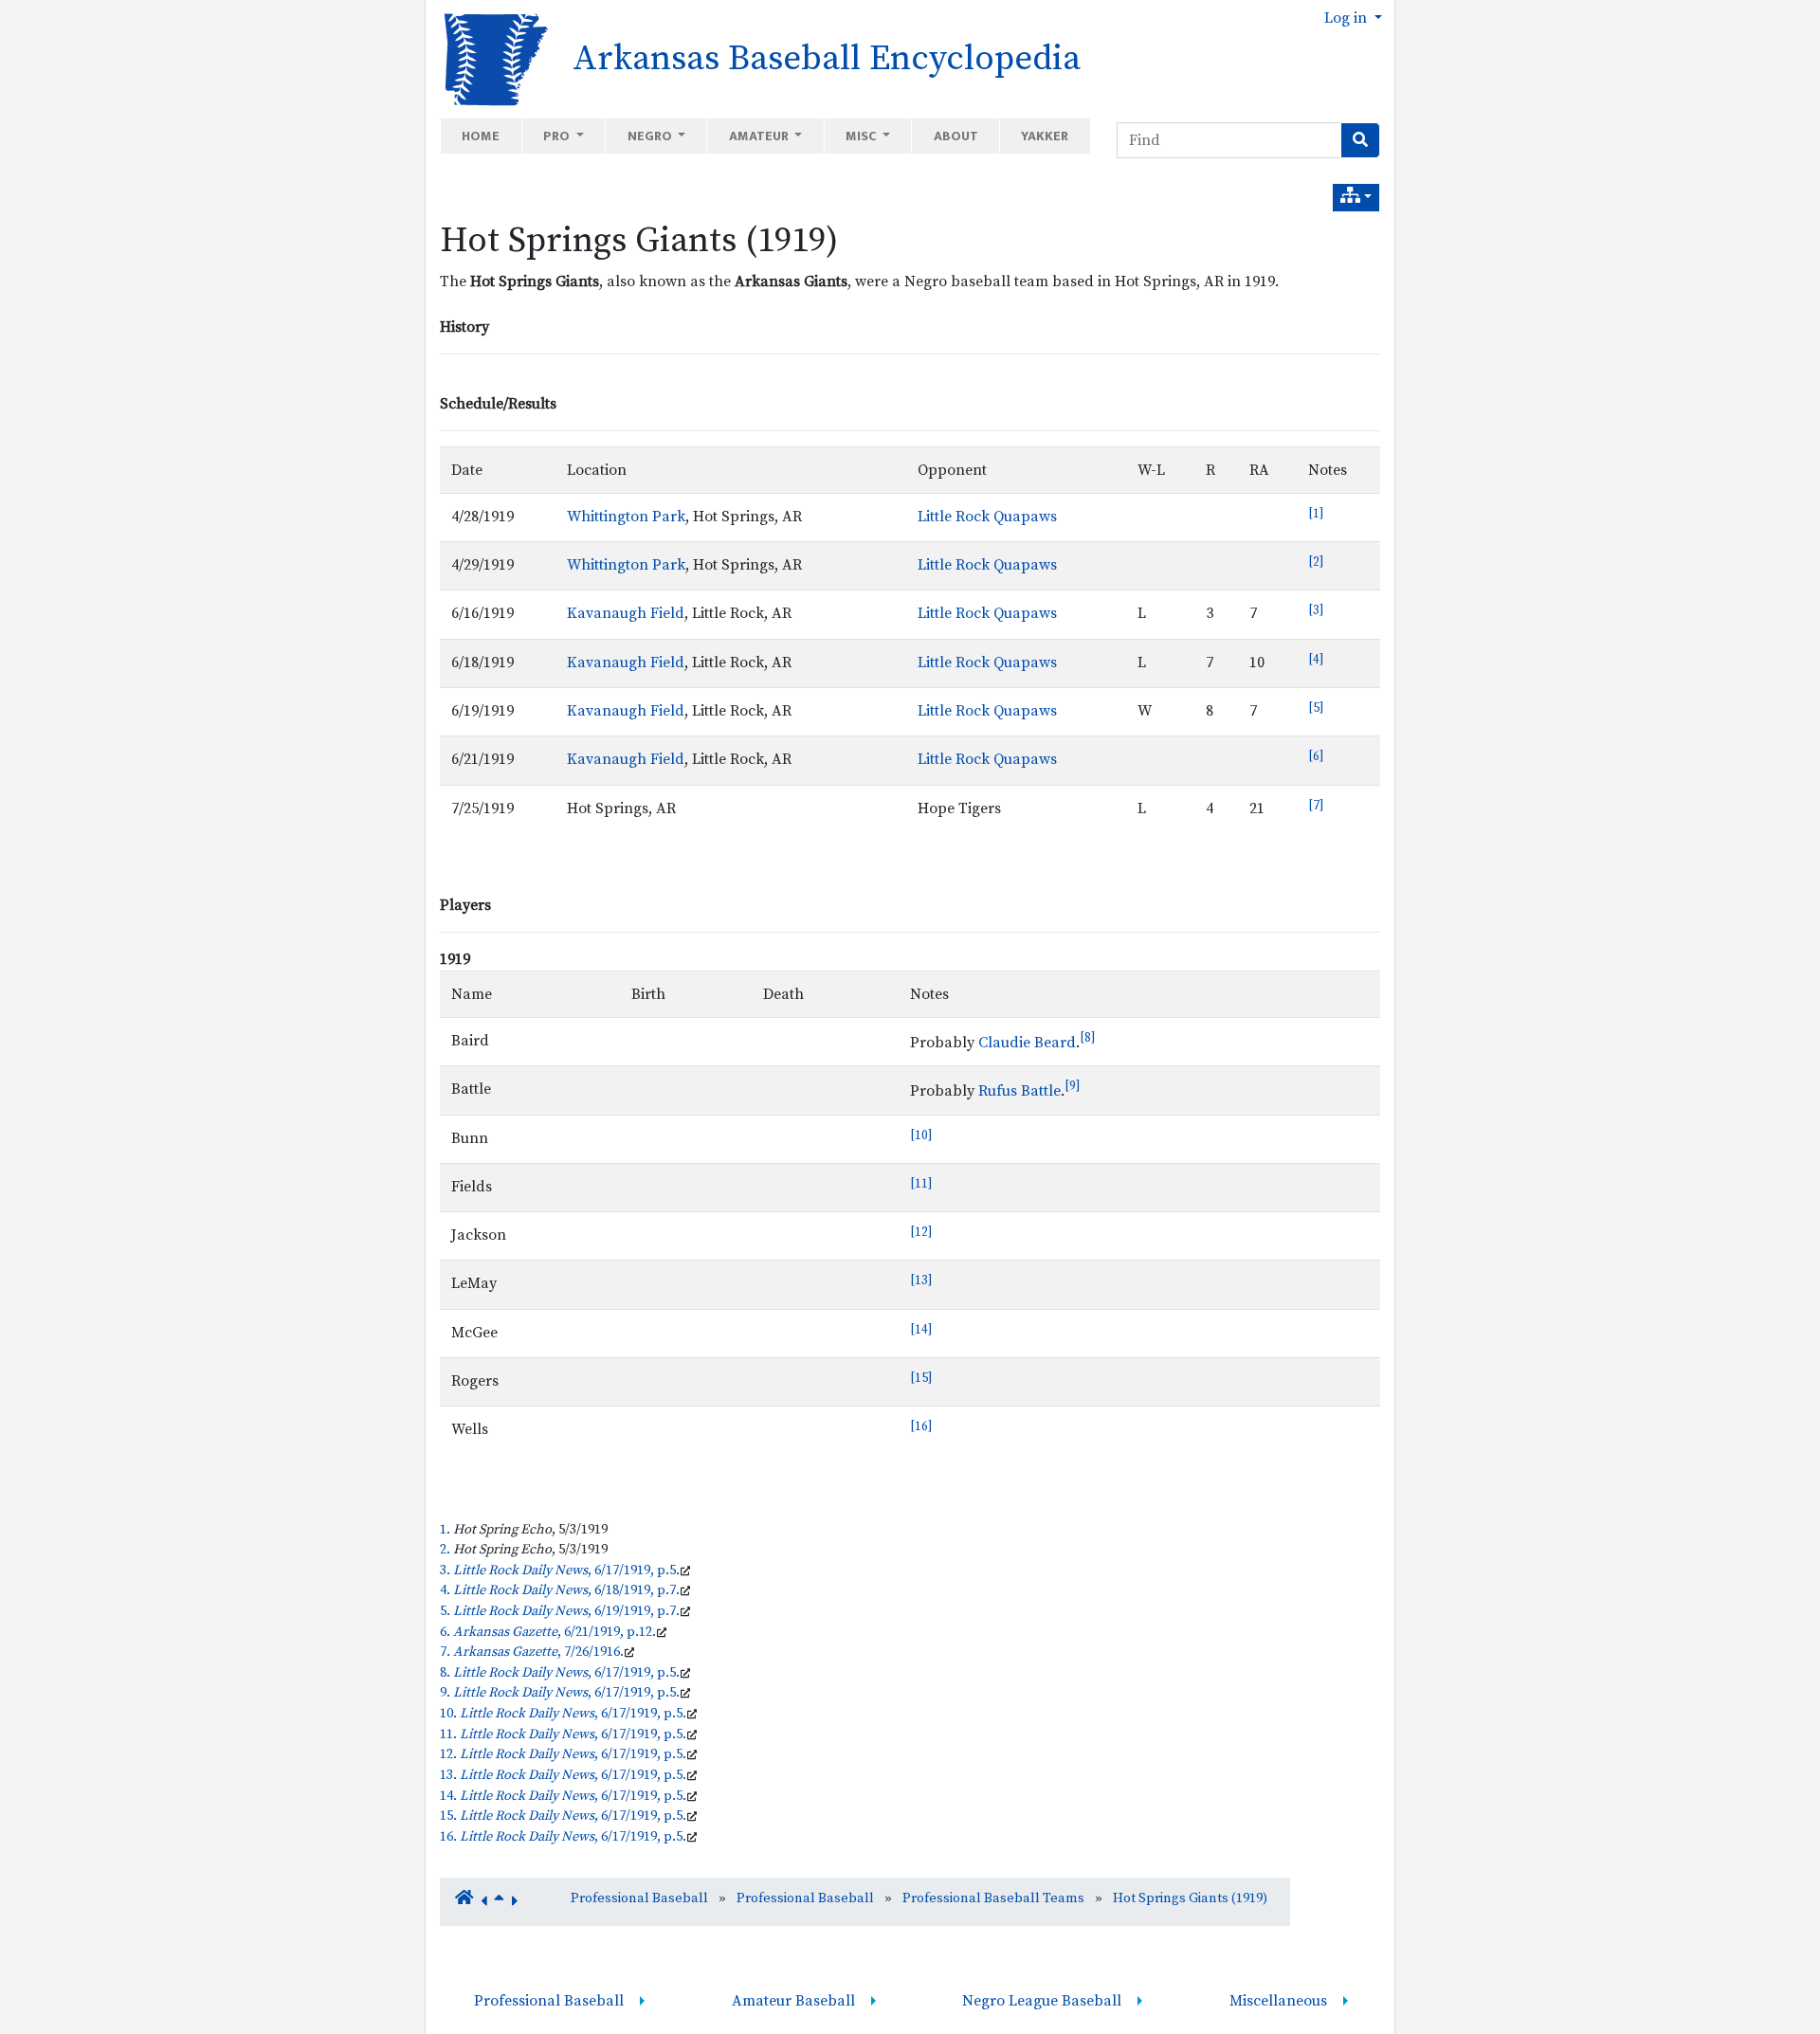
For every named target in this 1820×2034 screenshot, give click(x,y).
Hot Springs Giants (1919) (639, 241)
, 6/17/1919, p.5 (564, 1571)
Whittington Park (626, 517)
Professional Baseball (639, 1898)
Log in (1347, 18)
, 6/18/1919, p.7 (564, 1590)
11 (921, 1184)
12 (921, 1232)
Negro (651, 136)
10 (921, 1135)
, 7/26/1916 (537, 1652)
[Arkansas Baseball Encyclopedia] (490, 58)
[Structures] (1356, 198)
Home (481, 136)
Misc (862, 136)
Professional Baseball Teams (993, 1898)
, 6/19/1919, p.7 (564, 1611)
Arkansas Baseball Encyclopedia (827, 59)
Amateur (760, 136)
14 (921, 1330)
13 (921, 1280)
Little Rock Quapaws (987, 517)
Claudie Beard (1027, 1043)
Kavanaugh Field (626, 613)
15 (921, 1378)
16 (921, 1426)
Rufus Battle (1019, 1092)
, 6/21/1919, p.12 (553, 1632)
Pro (558, 136)
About (956, 136)
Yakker (1045, 136)
